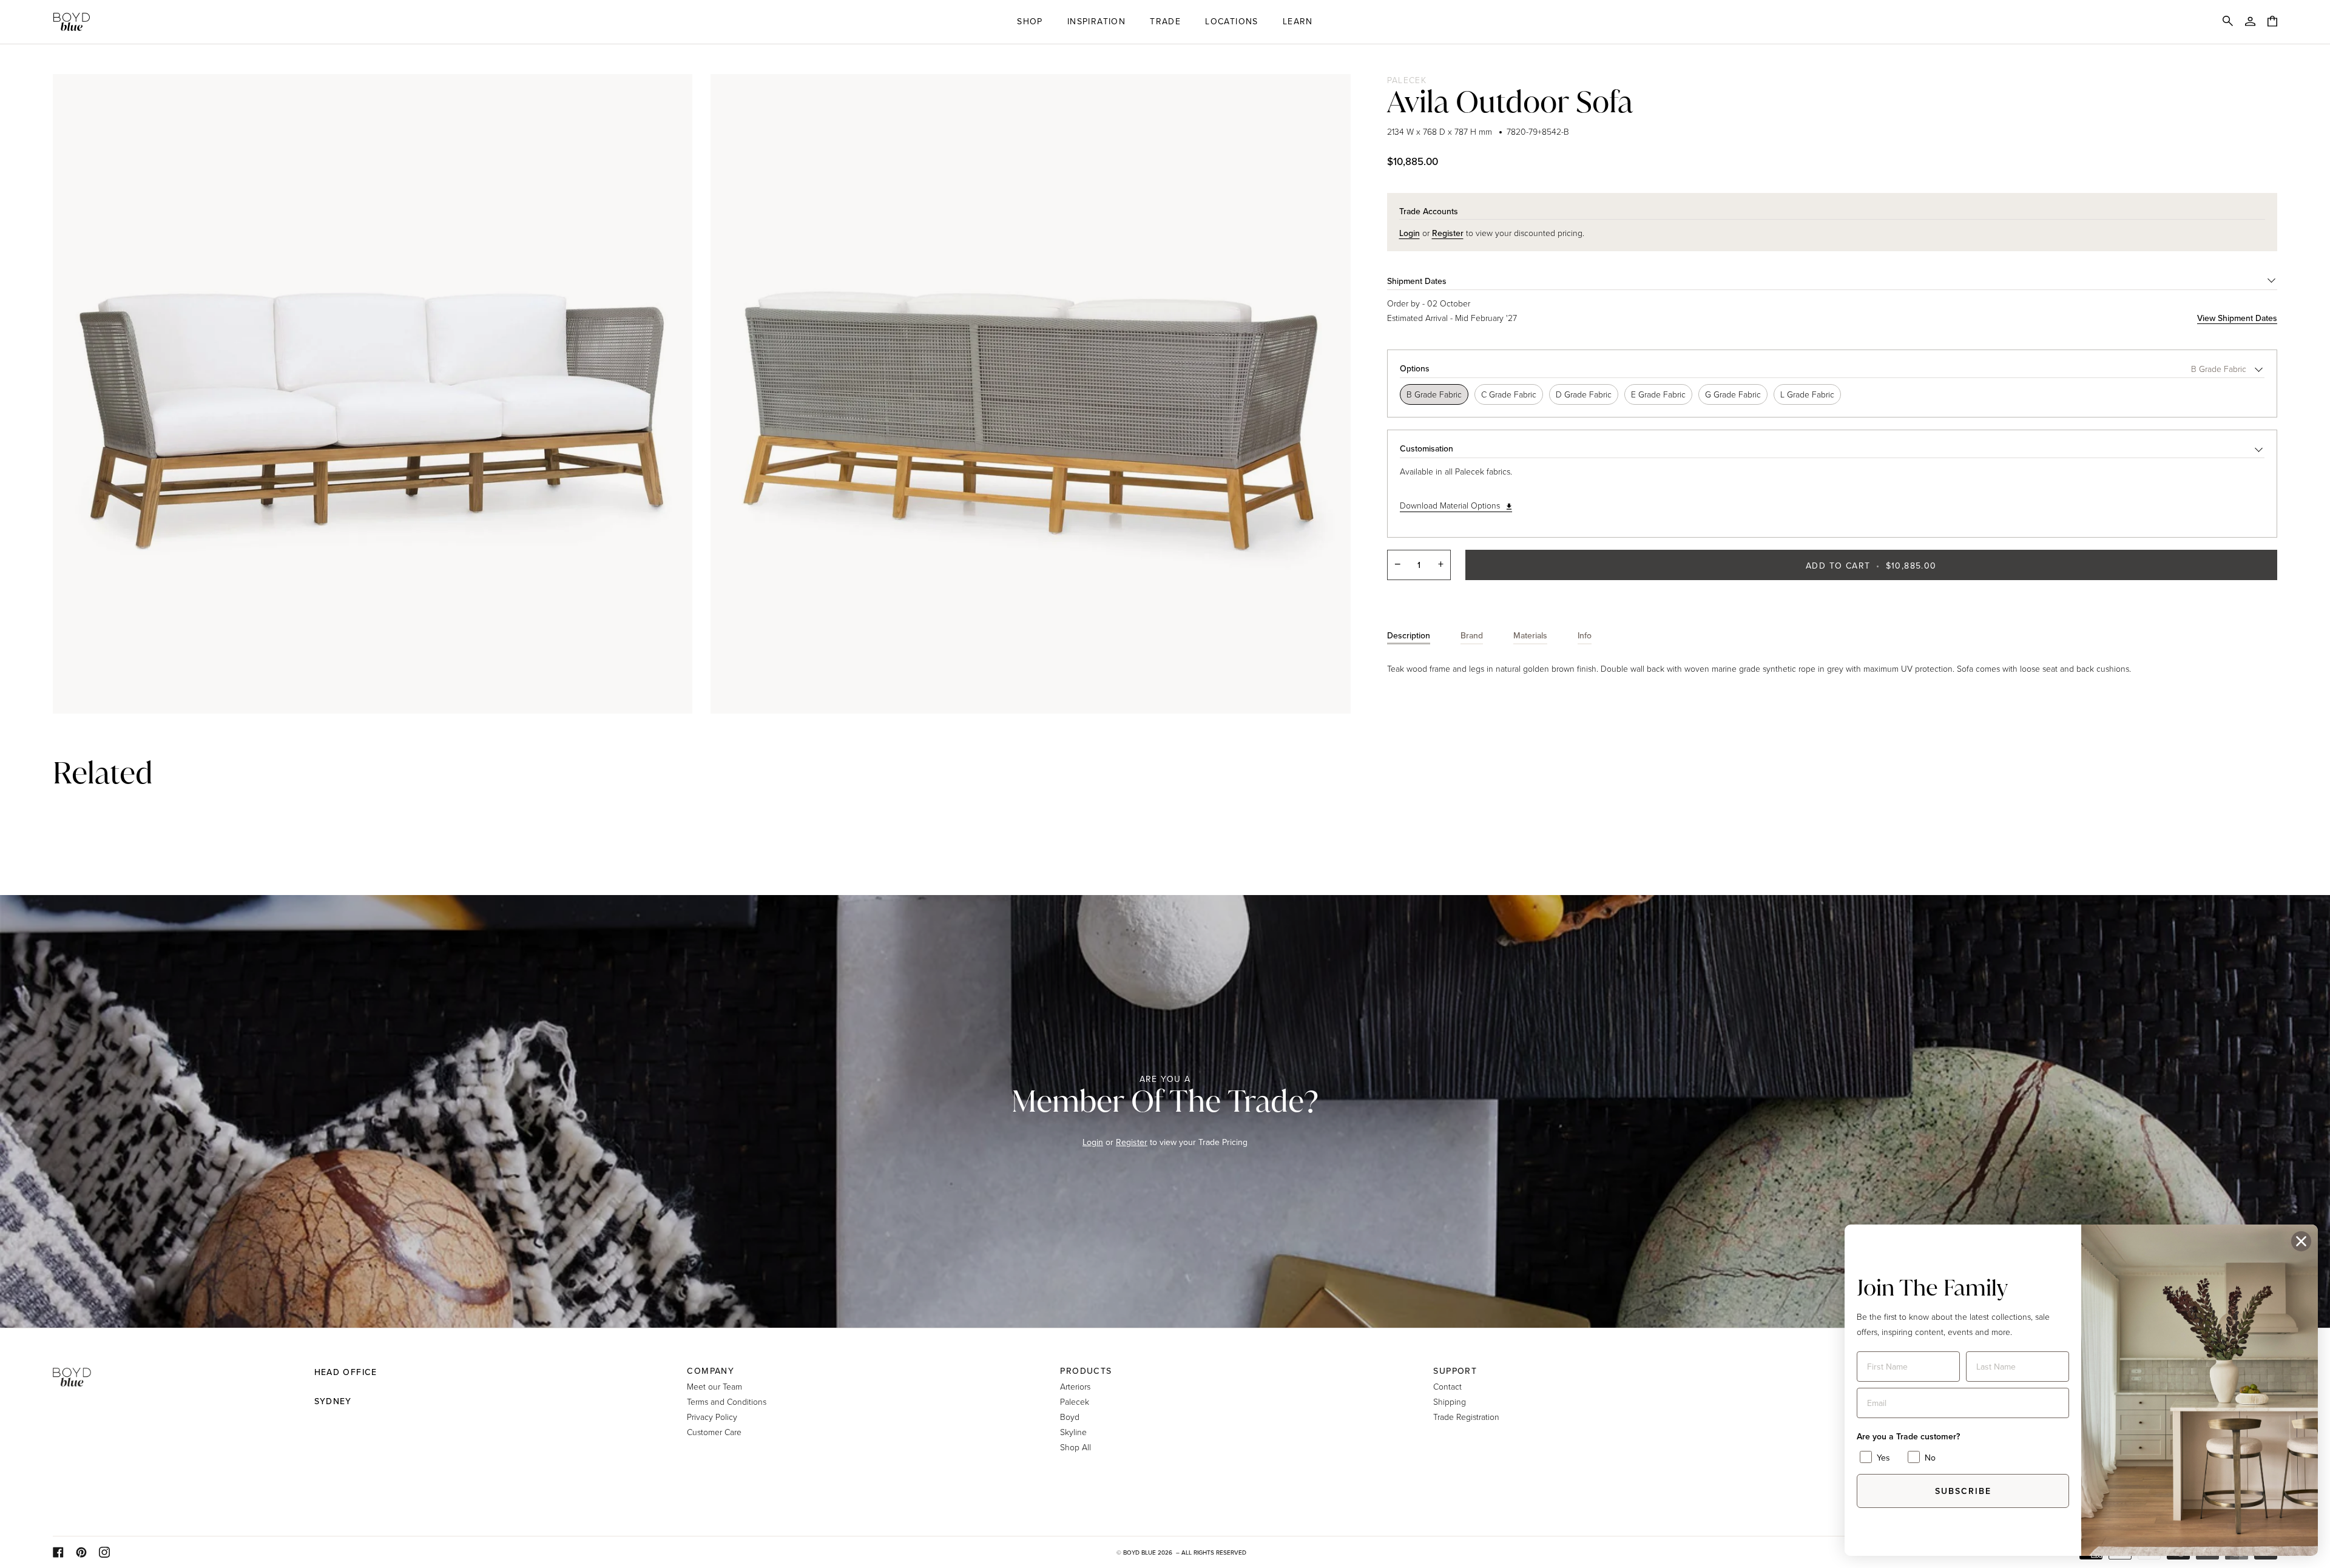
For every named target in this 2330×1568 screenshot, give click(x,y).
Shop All (1076, 1447)
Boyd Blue (1140, 1552)
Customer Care (714, 1432)
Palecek (1407, 80)
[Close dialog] (2301, 1241)
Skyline (1073, 1432)
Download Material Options (1450, 505)
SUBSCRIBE (1963, 1491)
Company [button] (711, 1371)
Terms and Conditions (727, 1401)
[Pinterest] (81, 1552)
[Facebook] (58, 1552)
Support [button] (1455, 1371)
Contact (1447, 1386)
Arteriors (1075, 1386)
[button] (1030, 22)
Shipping (1450, 1401)
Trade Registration (1466, 1417)
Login (1093, 1142)
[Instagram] (104, 1552)
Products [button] (1086, 1371)
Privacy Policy (712, 1417)
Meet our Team (714, 1386)
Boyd (1070, 1417)
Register (1132, 1142)
